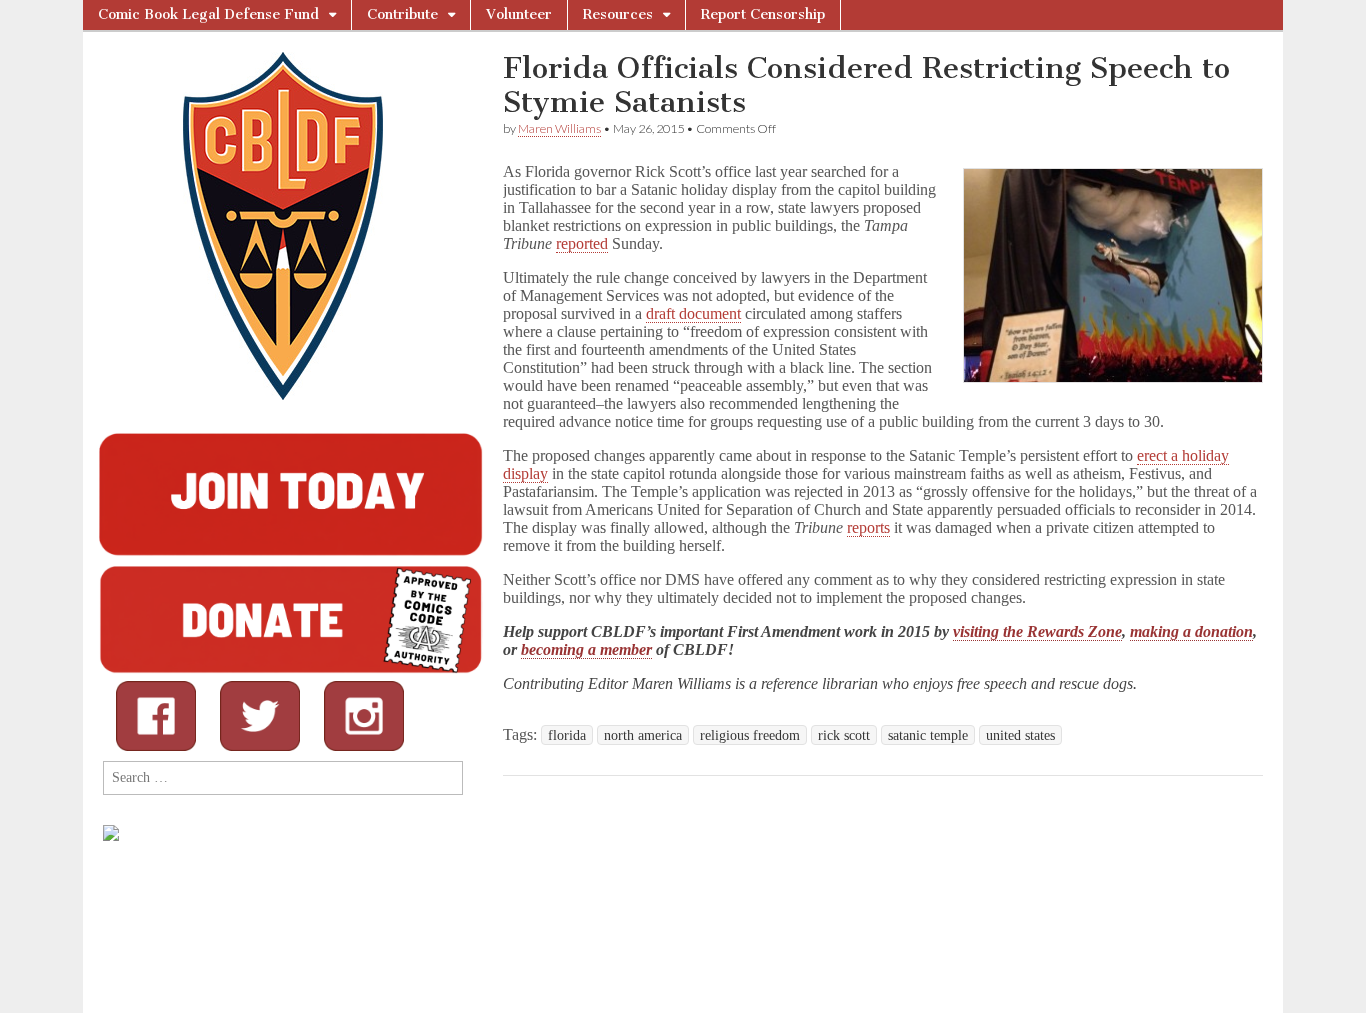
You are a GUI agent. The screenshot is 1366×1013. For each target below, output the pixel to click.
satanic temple (928, 735)
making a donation (1191, 631)
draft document (693, 313)
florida (567, 735)
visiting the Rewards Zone (1037, 631)
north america (643, 735)
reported (582, 243)
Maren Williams (559, 128)
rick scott (844, 735)
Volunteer (519, 14)
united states (1020, 735)
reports (868, 527)
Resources (618, 14)
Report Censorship (763, 14)
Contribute (402, 14)
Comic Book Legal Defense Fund (208, 14)
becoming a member (586, 649)
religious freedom (750, 735)
